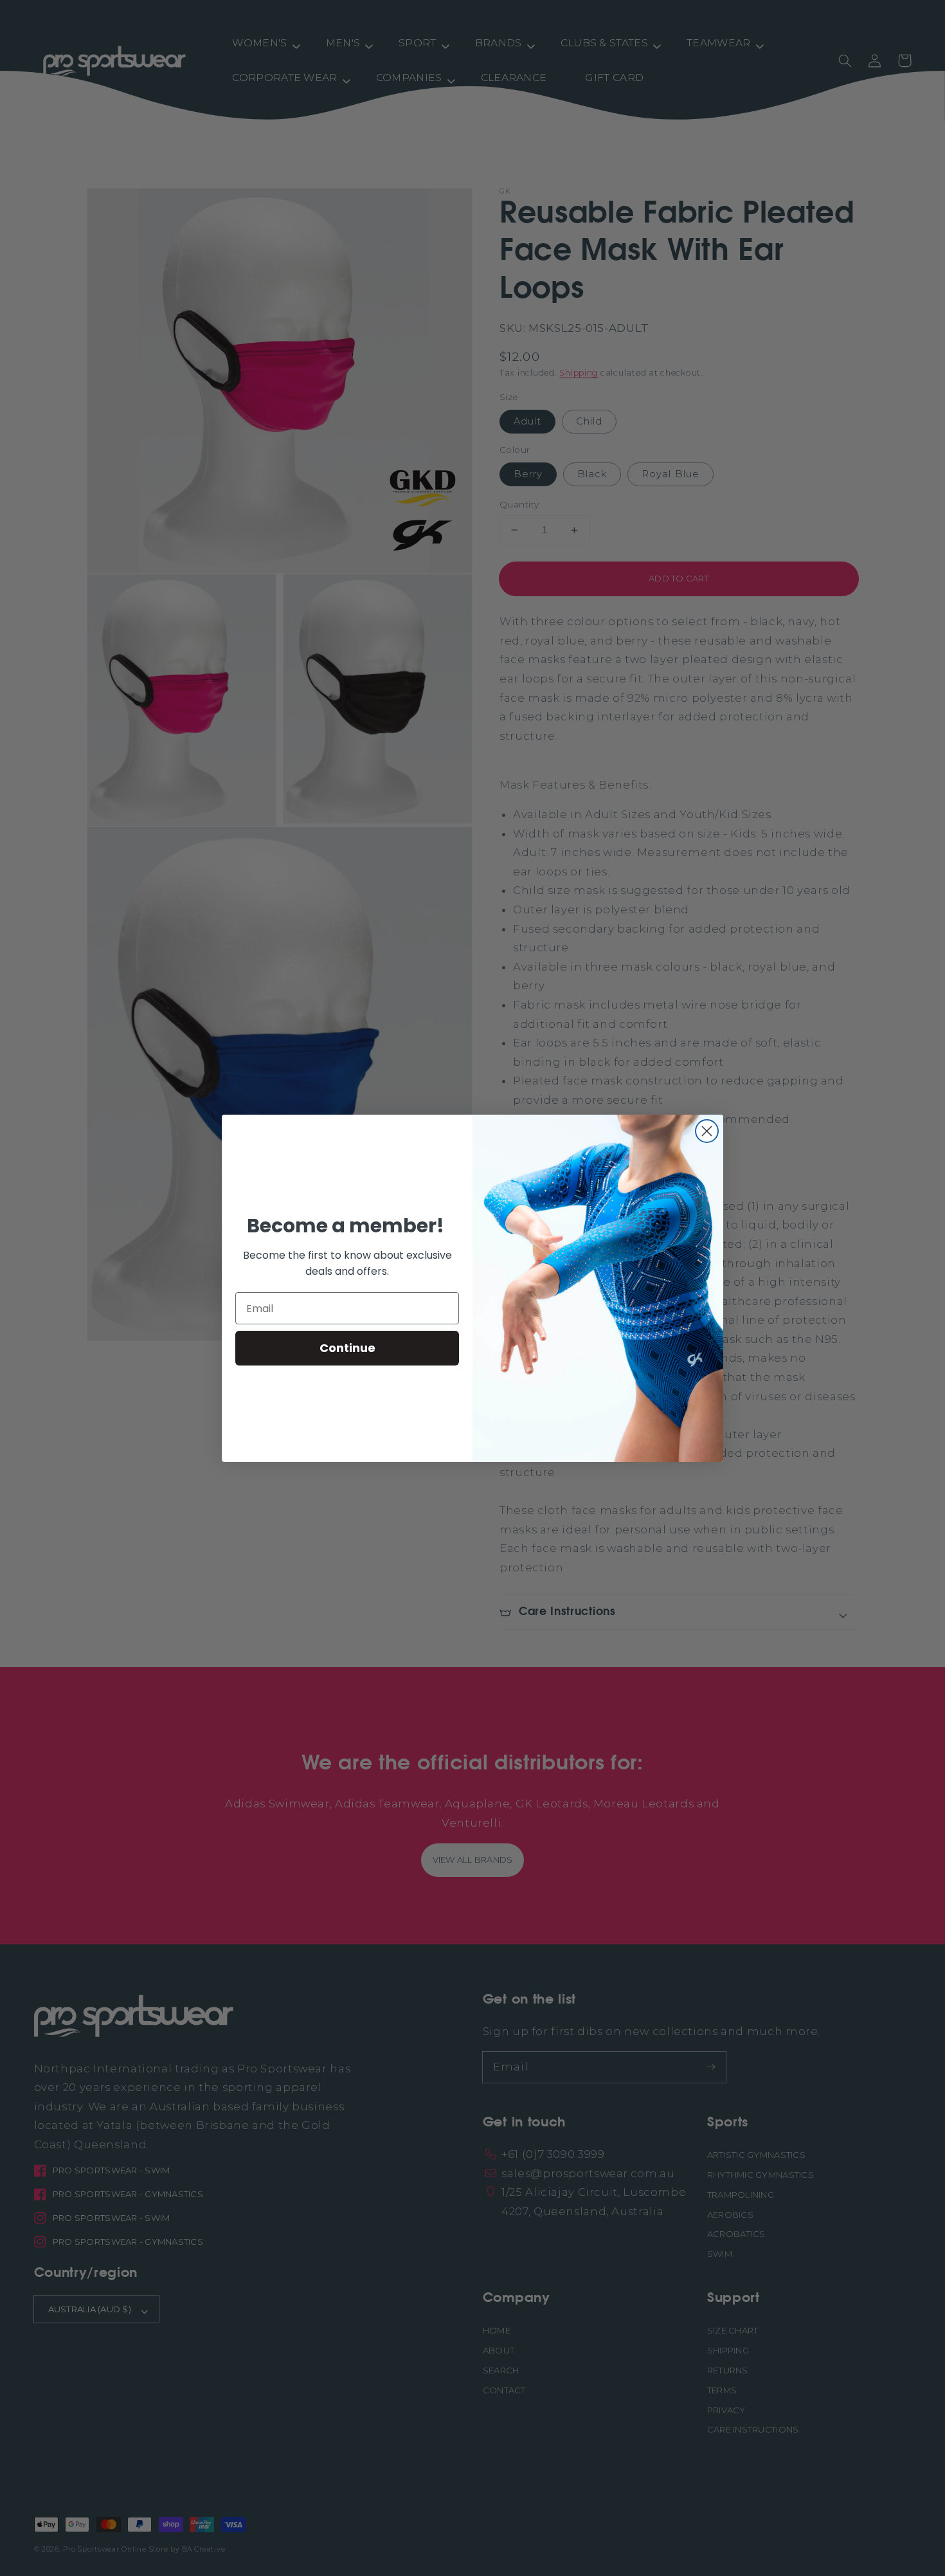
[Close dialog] (707, 1131)
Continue (347, 1348)
